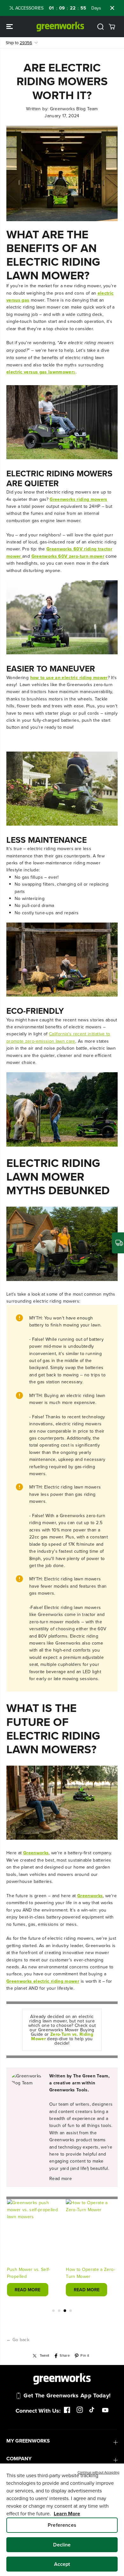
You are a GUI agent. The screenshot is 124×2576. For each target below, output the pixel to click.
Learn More (67, 2514)
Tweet (45, 2355)
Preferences (62, 2525)
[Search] (100, 27)
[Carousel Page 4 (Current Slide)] (71, 2311)
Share (65, 2355)
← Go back (18, 2340)
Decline (62, 2545)
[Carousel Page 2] (59, 2311)
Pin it (85, 2355)
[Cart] (112, 27)
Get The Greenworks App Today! (67, 2395)
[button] (10, 27)
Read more (61, 2178)
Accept (62, 2564)
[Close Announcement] (112, 8)
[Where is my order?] (118, 1243)
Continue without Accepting (98, 2472)
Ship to (19, 43)
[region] (62, 2520)
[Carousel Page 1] (53, 2311)
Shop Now (98, 8)
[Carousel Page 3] (65, 2311)
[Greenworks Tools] (60, 27)
